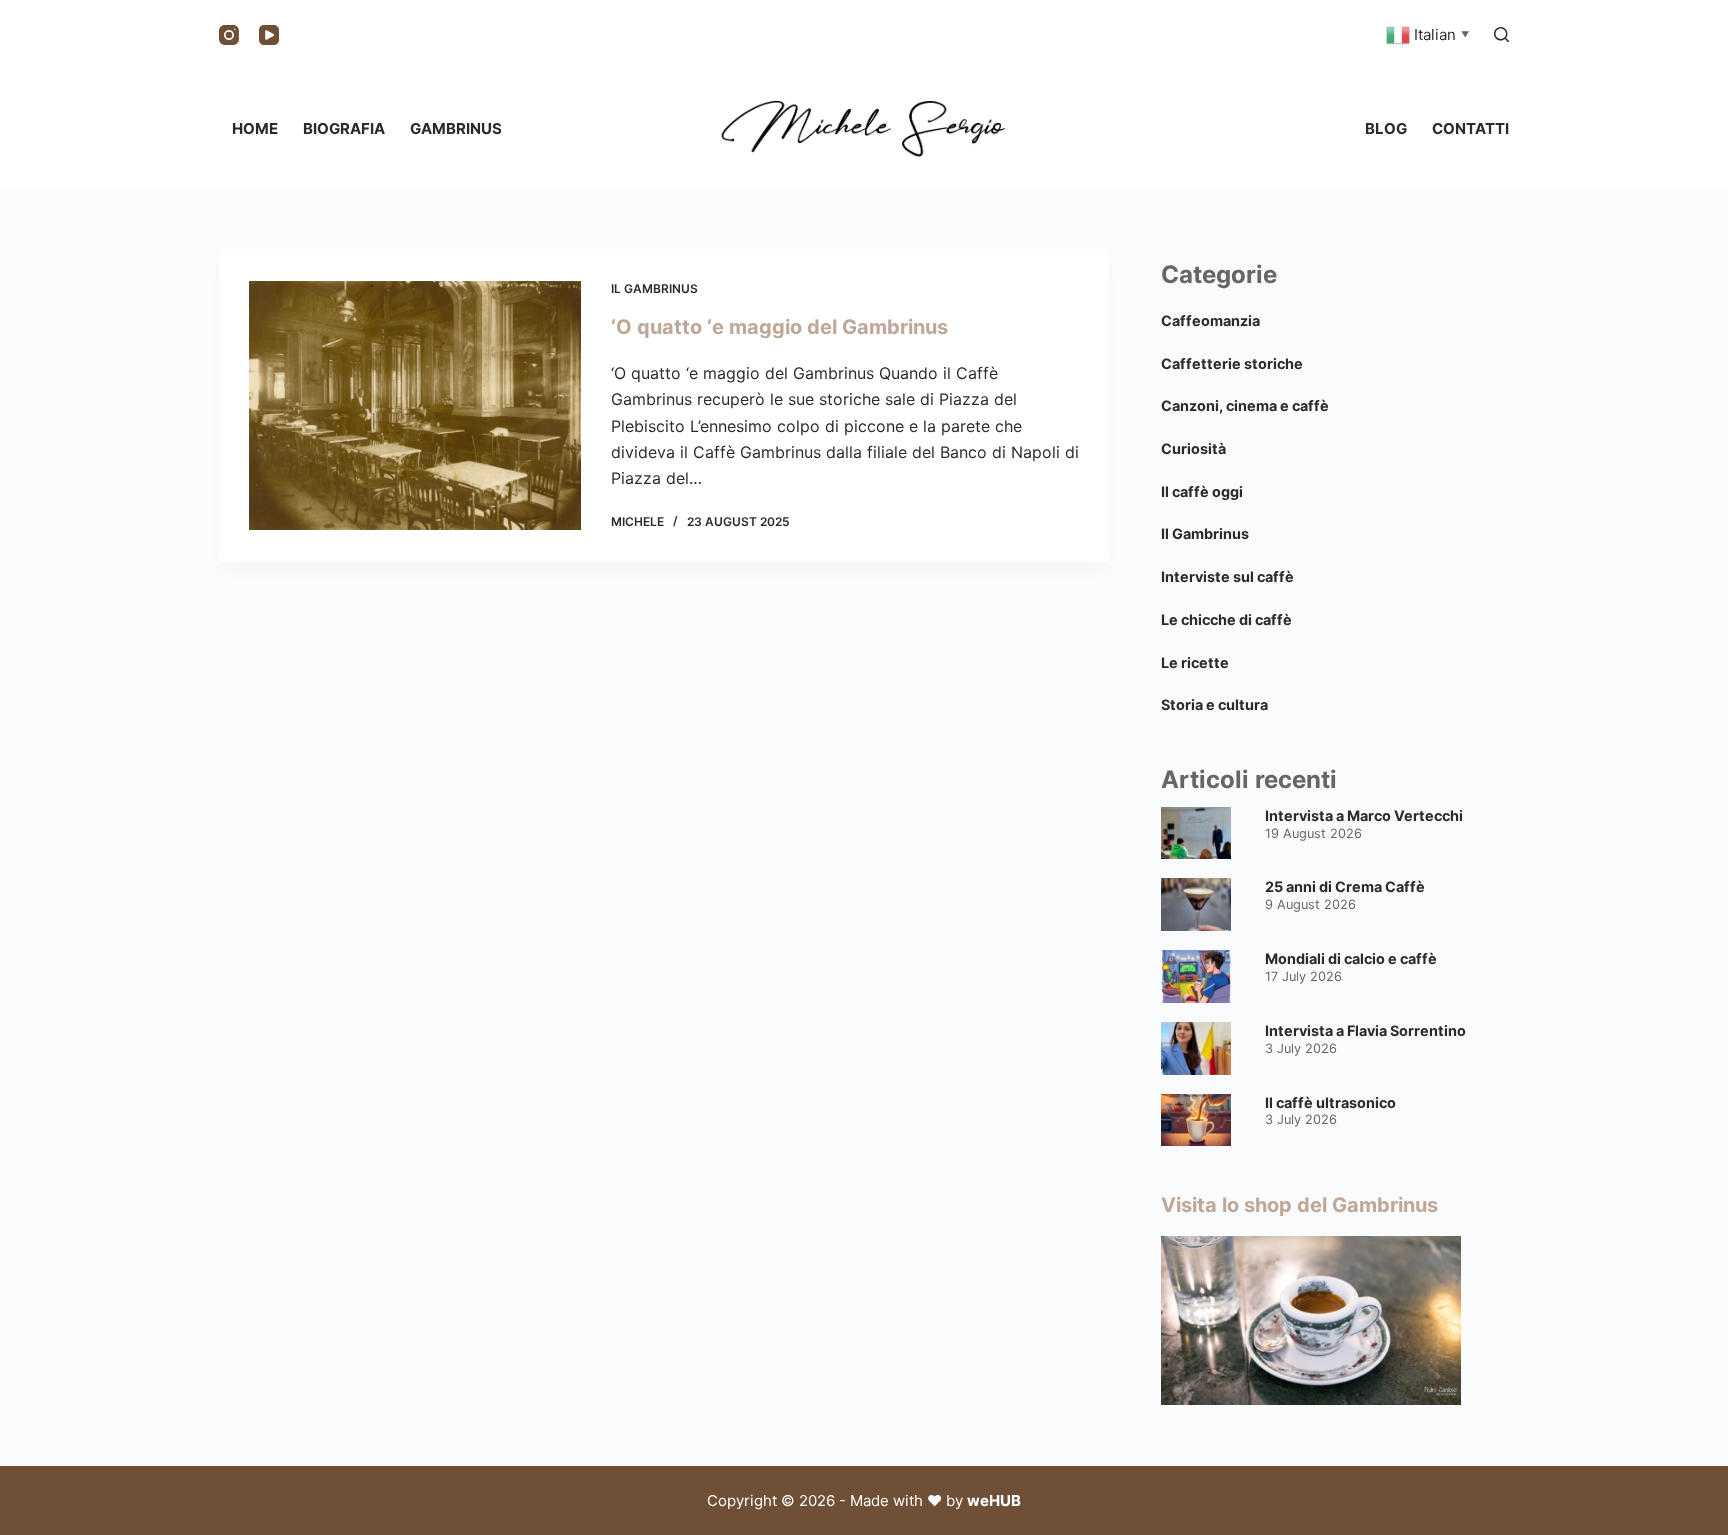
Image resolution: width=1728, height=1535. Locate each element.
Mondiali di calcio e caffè (1351, 958)
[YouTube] (269, 35)
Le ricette (1195, 662)
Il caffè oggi (1202, 491)
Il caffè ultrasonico (1330, 1102)
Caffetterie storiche (1232, 363)
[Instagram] (229, 35)
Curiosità (1193, 448)
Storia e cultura (1214, 704)
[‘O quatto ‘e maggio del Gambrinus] (415, 405)
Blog (1386, 128)
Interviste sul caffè (1227, 576)
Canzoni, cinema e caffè (1245, 405)
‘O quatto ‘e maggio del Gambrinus (779, 327)
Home (255, 128)
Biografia (344, 128)
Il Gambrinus (654, 288)
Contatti (1470, 128)
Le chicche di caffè (1226, 619)
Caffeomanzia (1210, 320)
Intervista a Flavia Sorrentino (1365, 1030)
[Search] (1501, 34)
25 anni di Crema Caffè (1345, 886)
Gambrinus (456, 128)
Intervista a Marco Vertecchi (1364, 815)
